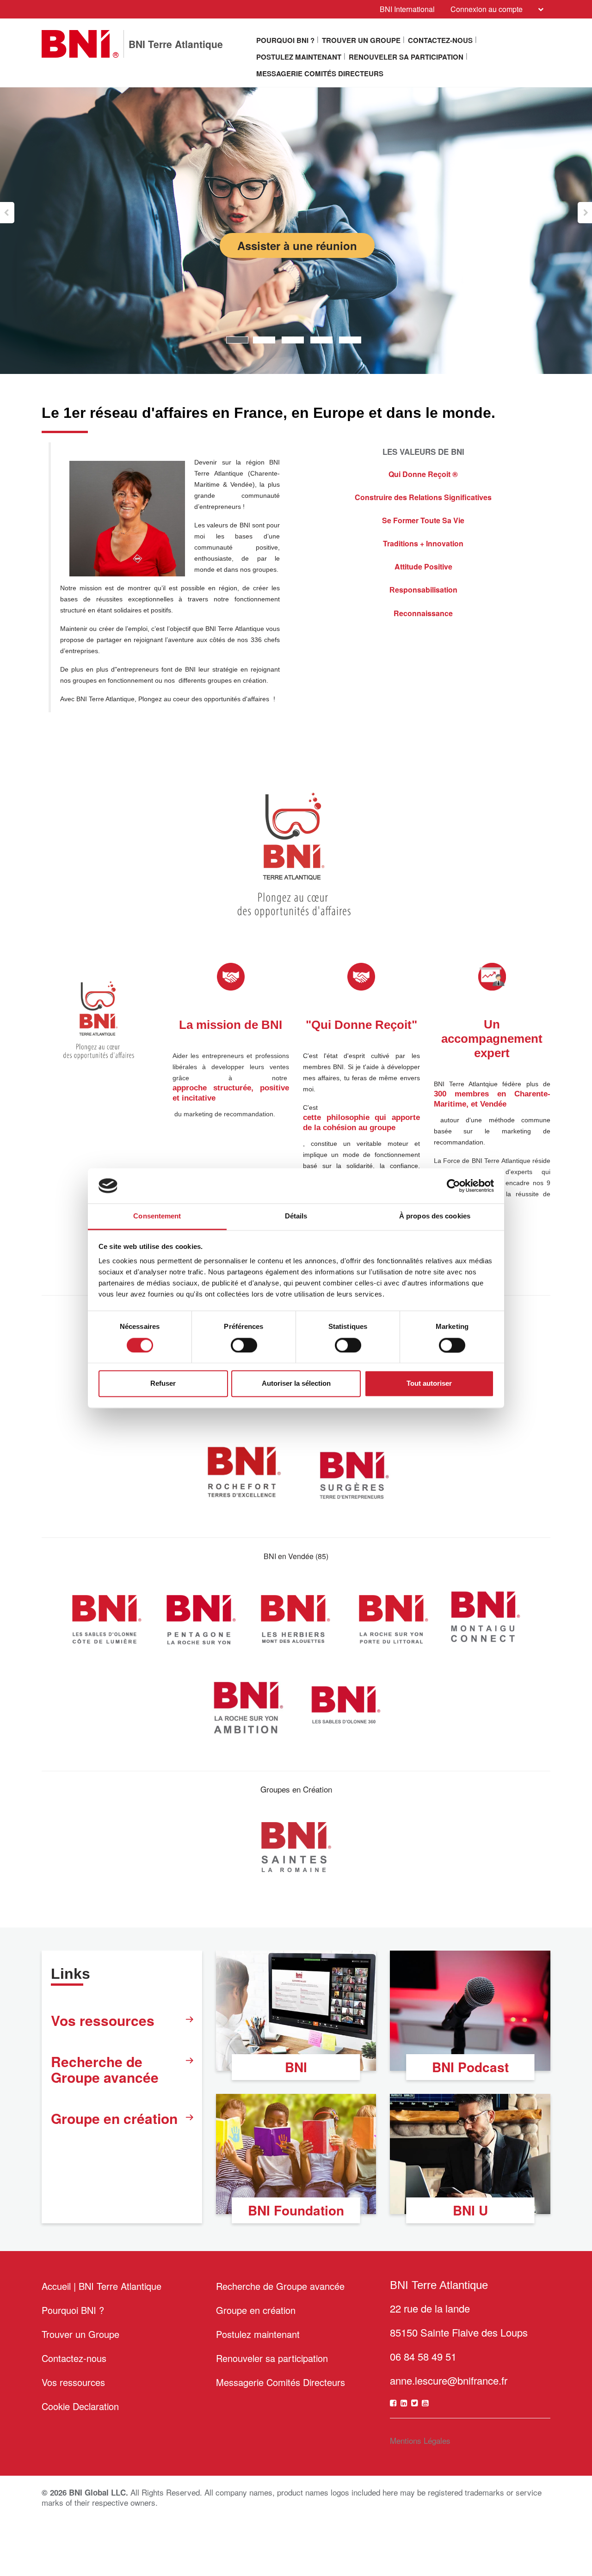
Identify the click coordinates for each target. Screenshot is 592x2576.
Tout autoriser (429, 1384)
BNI (296, 2067)
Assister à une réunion (297, 245)
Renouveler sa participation (406, 57)
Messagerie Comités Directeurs (320, 73)
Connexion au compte (487, 9)
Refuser (163, 1384)
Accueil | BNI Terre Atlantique (102, 2286)
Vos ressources (103, 2020)
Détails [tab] (296, 1216)
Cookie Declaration (80, 2406)
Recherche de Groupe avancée (105, 2069)
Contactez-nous (440, 40)
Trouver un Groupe (361, 40)
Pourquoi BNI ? (285, 40)
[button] (7, 213)
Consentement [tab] (157, 1216)
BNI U (470, 2210)
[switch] (244, 1345)
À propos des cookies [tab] (435, 1216)
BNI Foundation (296, 2210)
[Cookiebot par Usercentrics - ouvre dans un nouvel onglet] (453, 1186)
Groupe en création (114, 2118)
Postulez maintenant (299, 57)
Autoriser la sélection (296, 1384)
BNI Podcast (470, 2067)
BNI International (407, 9)
